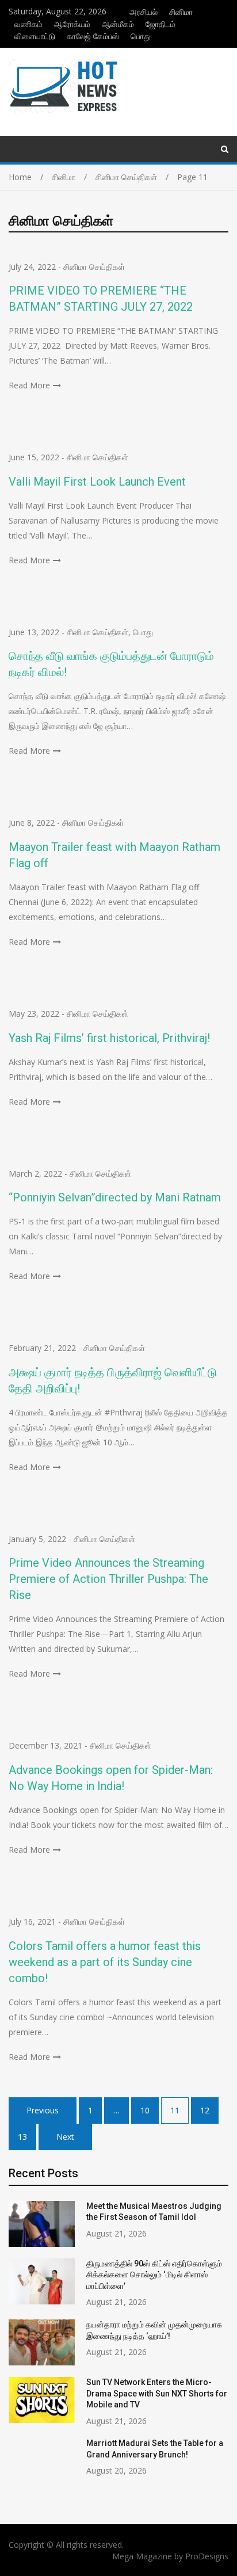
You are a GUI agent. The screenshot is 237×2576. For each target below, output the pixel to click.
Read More (29, 385)
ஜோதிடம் (160, 24)
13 (22, 2137)
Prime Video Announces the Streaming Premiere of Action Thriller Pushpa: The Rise (108, 1579)
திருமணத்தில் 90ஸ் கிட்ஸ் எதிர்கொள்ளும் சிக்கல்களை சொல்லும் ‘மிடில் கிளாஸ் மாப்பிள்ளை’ (154, 2275)
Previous (43, 2110)
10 (145, 2110)
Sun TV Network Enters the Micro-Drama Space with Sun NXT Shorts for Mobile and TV (157, 2393)
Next (65, 2137)
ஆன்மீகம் (118, 24)
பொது (141, 36)
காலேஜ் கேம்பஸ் (93, 36)
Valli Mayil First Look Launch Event (100, 482)
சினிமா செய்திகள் (94, 267)
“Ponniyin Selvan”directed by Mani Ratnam (115, 1197)
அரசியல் (144, 12)
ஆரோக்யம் (72, 24)
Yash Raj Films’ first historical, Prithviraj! (109, 1038)
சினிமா (181, 12)
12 (205, 2110)
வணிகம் (28, 24)
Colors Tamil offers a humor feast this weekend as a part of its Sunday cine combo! (105, 1962)
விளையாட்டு (35, 36)
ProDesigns (207, 2556)
